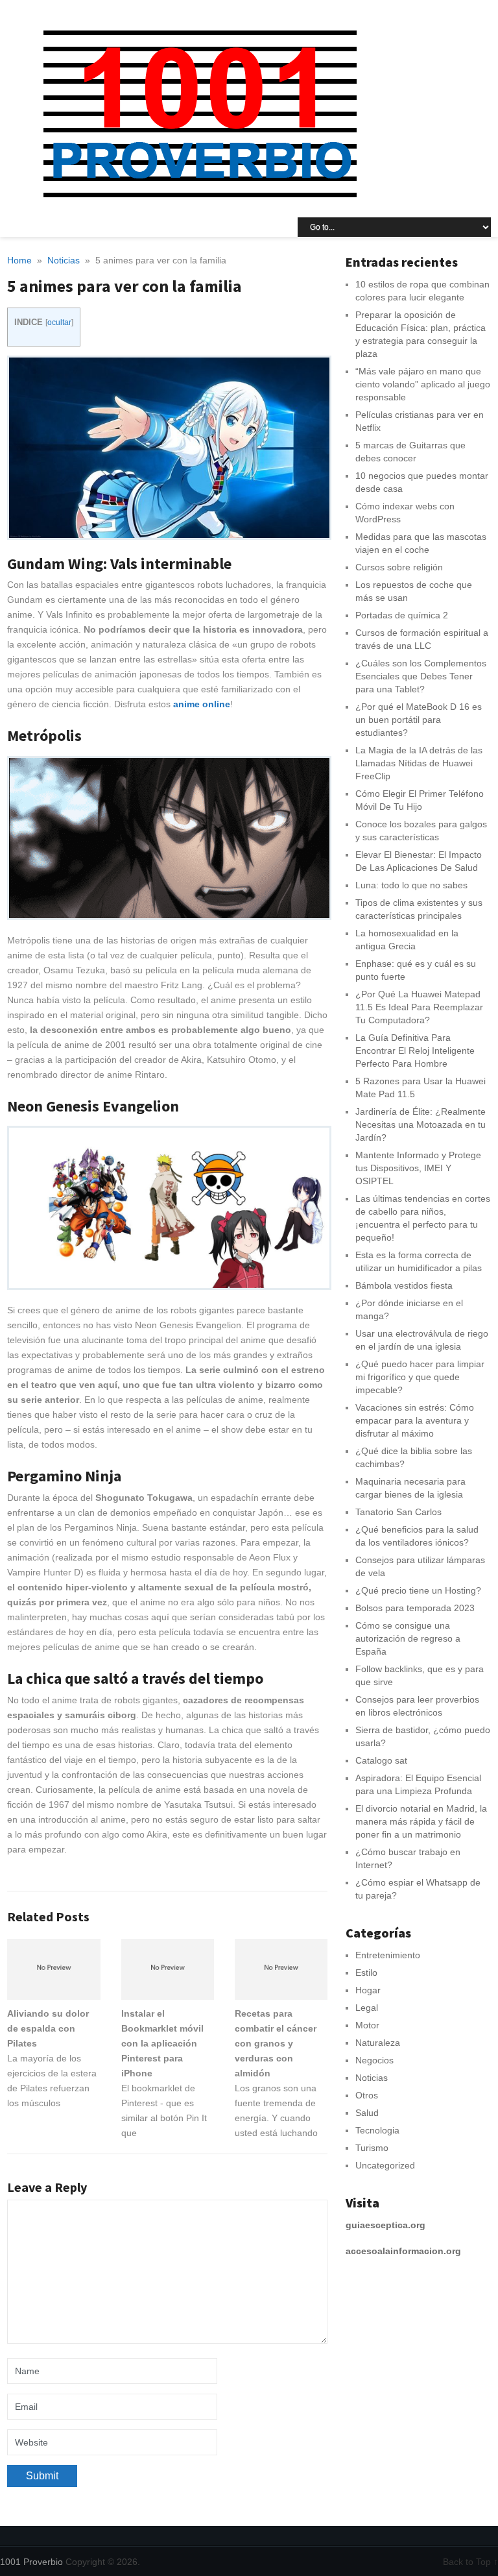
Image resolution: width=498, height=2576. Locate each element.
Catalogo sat (381, 1760)
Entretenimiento (388, 1955)
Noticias (372, 2078)
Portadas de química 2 (402, 615)
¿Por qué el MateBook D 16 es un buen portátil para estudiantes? (419, 720)
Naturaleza (378, 2043)
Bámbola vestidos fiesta (404, 1285)
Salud (367, 2113)
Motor (367, 2025)
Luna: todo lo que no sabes (411, 885)
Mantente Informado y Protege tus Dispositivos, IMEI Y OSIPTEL (418, 1168)
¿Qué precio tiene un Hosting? (418, 1590)
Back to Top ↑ (470, 2562)
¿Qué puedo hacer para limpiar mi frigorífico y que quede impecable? (420, 1377)
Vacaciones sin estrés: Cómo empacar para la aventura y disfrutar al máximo (415, 1420)
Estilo (366, 1973)
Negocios (374, 2060)
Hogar (368, 1990)
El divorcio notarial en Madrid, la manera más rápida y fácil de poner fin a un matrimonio (421, 1821)
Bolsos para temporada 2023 (415, 1608)
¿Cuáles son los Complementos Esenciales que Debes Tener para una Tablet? (421, 676)
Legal (367, 2008)
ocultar (59, 322)
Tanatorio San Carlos (398, 1512)
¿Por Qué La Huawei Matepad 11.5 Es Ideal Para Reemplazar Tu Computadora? (419, 1007)
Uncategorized (385, 2165)
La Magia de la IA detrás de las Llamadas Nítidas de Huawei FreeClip (419, 763)
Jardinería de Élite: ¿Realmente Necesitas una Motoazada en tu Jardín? (421, 1124)
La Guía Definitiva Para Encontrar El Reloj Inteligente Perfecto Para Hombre (415, 1051)
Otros (367, 2095)
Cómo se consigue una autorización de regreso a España (408, 1638)
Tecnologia (377, 2130)
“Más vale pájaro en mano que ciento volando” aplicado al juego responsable (423, 384)
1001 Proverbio (31, 2562)
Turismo (372, 2148)
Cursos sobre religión (399, 567)
